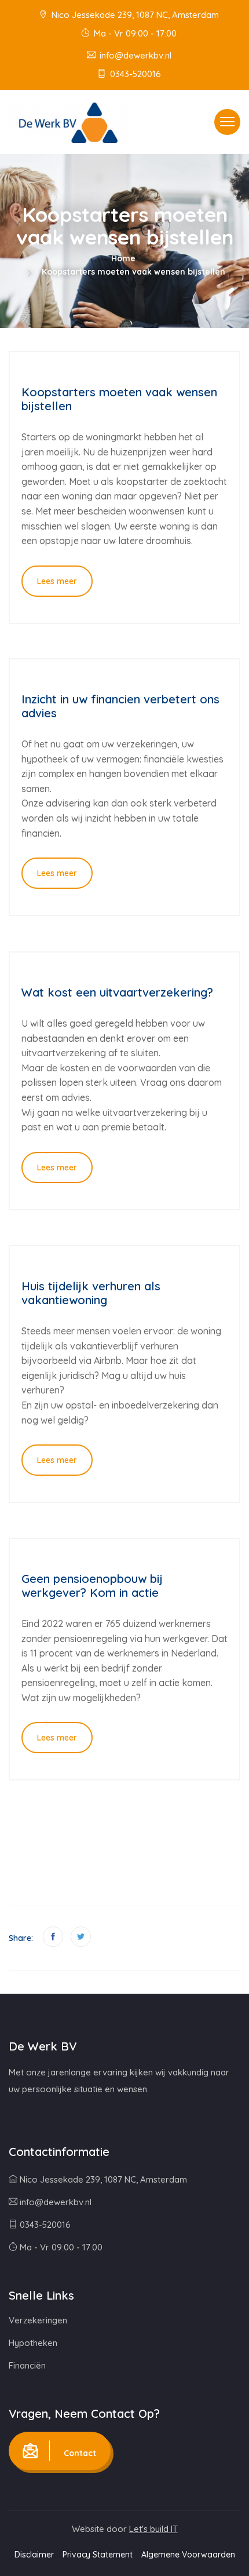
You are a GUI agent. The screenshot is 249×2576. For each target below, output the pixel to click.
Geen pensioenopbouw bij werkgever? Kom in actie (92, 1586)
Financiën (27, 2365)
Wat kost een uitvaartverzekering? (117, 992)
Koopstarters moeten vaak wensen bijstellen (119, 399)
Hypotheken (33, 2343)
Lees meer (57, 581)
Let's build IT (153, 2529)
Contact (79, 2453)
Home (123, 258)
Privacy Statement (98, 2555)
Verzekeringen (38, 2320)
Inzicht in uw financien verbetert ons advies (120, 706)
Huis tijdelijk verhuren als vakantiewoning (91, 1293)
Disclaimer (34, 2555)
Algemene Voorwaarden (188, 2555)
